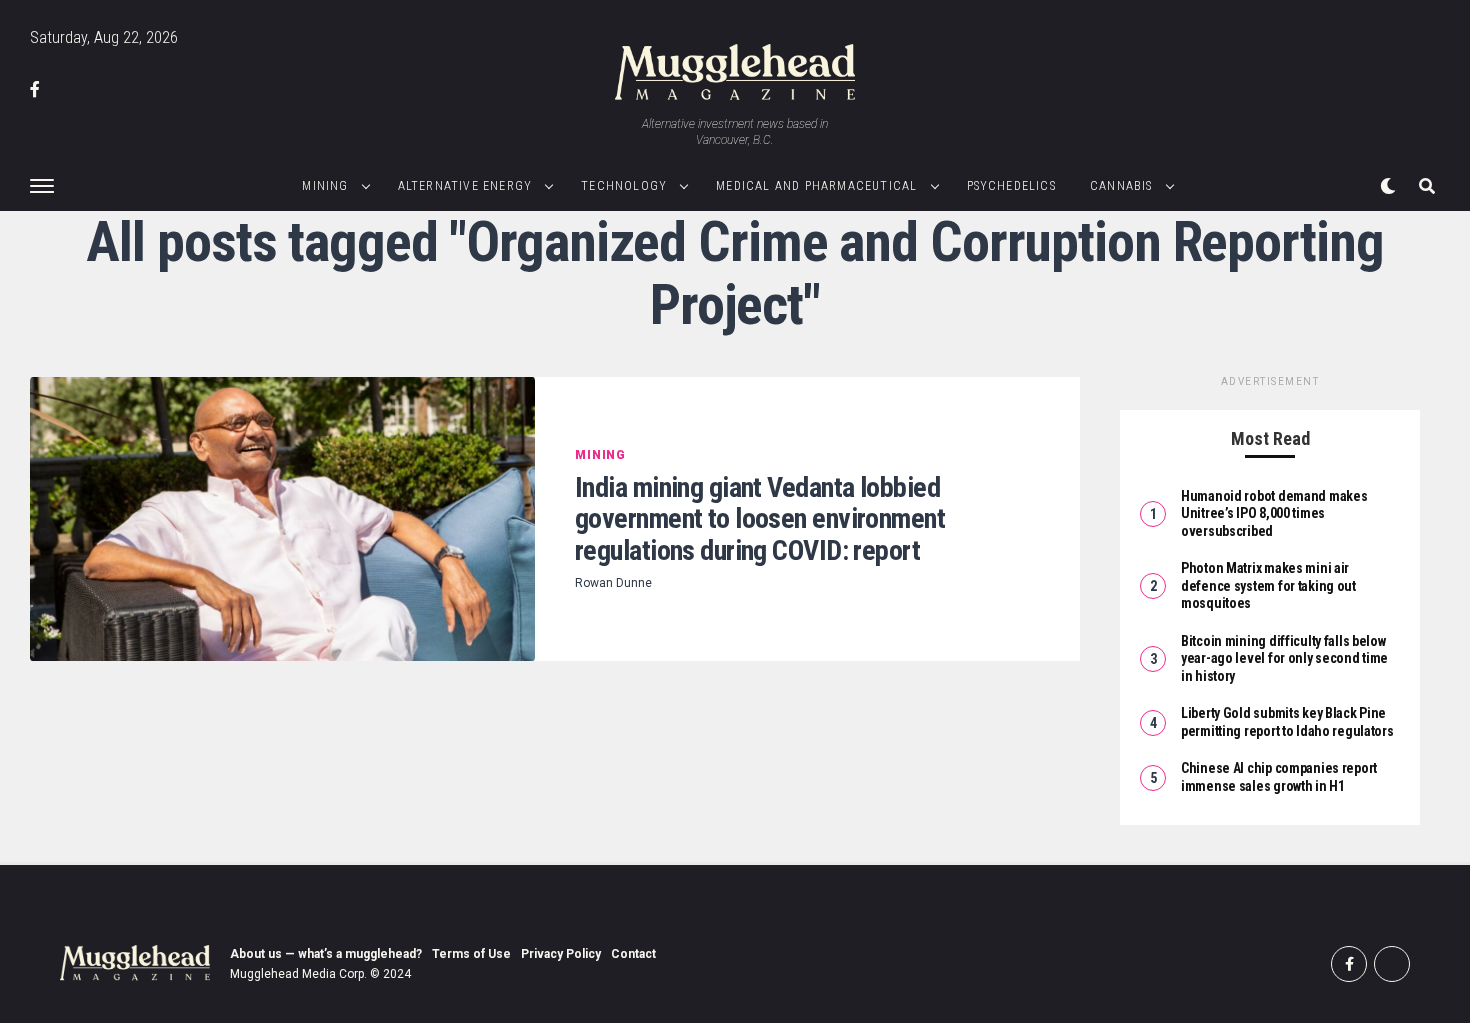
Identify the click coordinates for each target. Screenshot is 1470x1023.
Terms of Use (471, 954)
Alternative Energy (465, 186)
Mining (325, 186)
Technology (624, 186)
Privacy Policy (561, 954)
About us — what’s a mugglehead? (326, 954)
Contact (633, 954)
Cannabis (1121, 186)
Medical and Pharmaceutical (816, 186)
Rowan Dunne (613, 583)
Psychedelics (1011, 186)
